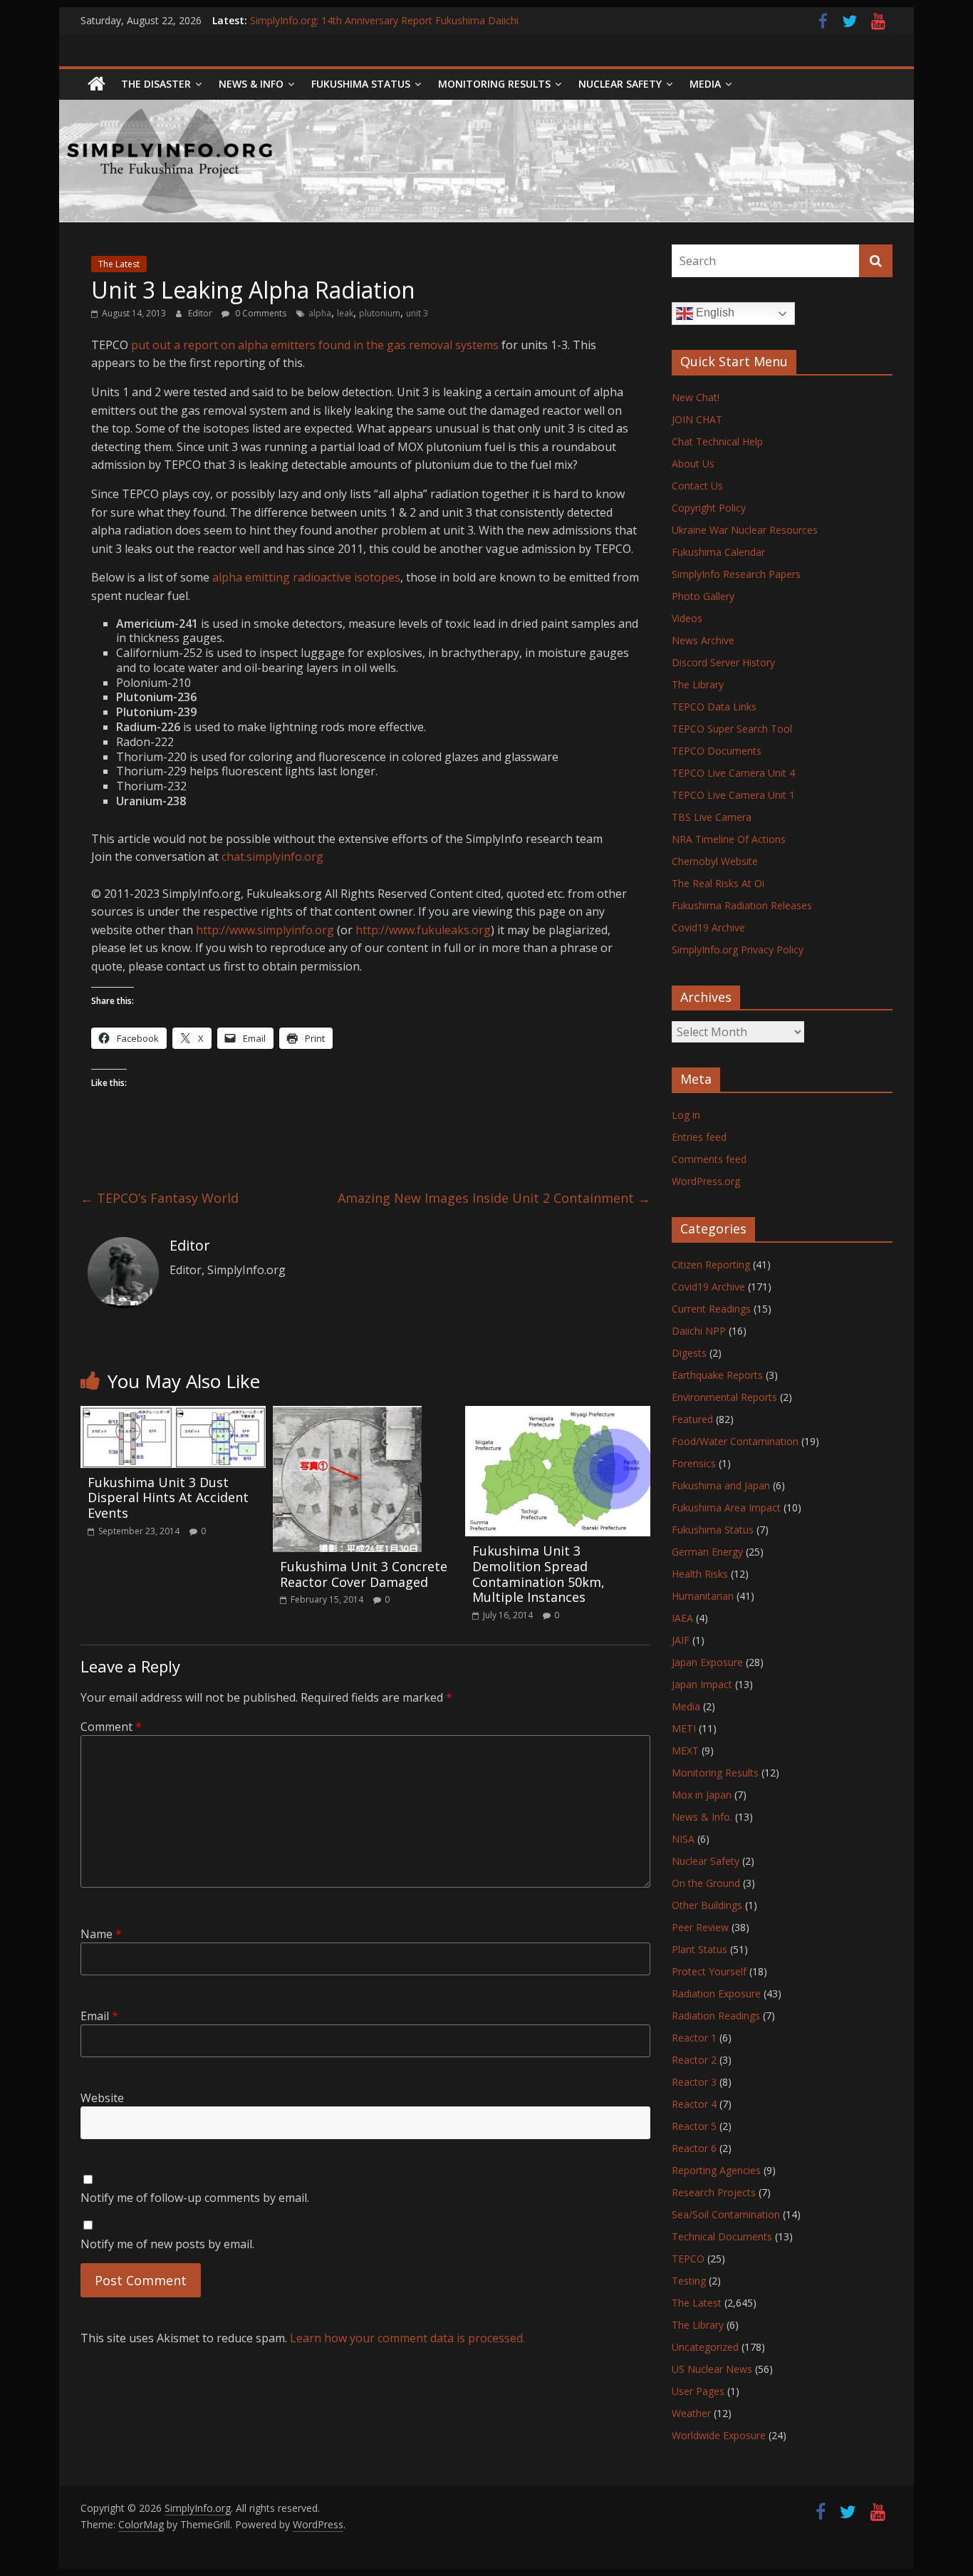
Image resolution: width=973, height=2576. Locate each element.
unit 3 (417, 313)
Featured (692, 1419)
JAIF (681, 1640)
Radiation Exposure (716, 1993)
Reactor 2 (694, 2060)
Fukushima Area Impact (726, 1507)
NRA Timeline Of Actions (729, 839)
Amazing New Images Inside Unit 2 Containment (494, 1198)
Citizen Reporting (711, 1264)
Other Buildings (707, 1905)
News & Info (251, 84)
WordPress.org (706, 1181)
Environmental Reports (724, 1397)
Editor (201, 313)
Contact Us (697, 486)
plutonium (380, 313)
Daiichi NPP (699, 1331)
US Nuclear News (712, 2369)
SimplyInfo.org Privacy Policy (738, 950)
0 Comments (260, 313)
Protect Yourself (709, 1971)
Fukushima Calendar (718, 552)
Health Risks (700, 1574)
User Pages (698, 2391)
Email (99, 2016)
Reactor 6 (694, 2148)
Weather (691, 2413)
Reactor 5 (694, 2126)
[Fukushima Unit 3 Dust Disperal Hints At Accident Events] (173, 1414)
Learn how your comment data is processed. (407, 2338)
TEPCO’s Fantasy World (160, 1198)
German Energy (707, 1552)
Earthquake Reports (717, 1375)
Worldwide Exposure (719, 2435)
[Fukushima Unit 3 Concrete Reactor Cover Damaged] (347, 1414)
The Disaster (156, 84)
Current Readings (711, 1309)
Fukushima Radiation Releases (742, 905)
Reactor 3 (694, 2082)
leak (345, 313)
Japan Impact (702, 1684)
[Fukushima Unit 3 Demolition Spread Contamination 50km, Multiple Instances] (558, 1414)
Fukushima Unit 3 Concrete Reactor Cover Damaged (364, 1574)
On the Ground (706, 1883)
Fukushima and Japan (721, 1485)
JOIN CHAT (697, 419)
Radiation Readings (716, 2016)
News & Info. (702, 1817)
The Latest (119, 264)
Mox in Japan (702, 1795)
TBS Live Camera (712, 817)
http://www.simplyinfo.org (265, 930)
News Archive (703, 640)
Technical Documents (722, 2236)
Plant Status (699, 1949)
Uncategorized (705, 2347)
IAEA (682, 1618)
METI (684, 1728)
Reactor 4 (694, 2104)
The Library (698, 684)
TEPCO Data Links (714, 707)
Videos (687, 618)
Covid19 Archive (708, 927)
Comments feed (709, 1159)
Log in (686, 1115)
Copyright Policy (709, 508)
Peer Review (700, 1927)
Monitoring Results (494, 84)
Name (101, 1934)
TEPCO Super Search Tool (732, 729)
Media (686, 1706)
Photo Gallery (703, 596)
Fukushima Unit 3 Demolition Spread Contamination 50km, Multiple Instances (538, 1574)
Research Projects (714, 2192)
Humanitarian (703, 1596)
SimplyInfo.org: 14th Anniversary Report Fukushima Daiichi (384, 20)
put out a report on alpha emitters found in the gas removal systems (315, 345)
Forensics (694, 1463)
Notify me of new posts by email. (167, 2244)
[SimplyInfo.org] (97, 84)
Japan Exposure (707, 1662)
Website (102, 2098)
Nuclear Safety (620, 84)
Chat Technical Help (717, 441)
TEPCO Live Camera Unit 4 (733, 773)
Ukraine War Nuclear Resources (745, 530)
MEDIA (705, 84)
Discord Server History (723, 662)
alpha (320, 313)
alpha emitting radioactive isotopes (306, 577)
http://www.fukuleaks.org (423, 930)
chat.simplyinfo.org (272, 857)
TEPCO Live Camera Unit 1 (733, 795)
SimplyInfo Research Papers (736, 574)
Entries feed (699, 1137)
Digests (689, 1353)
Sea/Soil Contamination (726, 2214)
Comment (111, 1727)
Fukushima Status (361, 84)
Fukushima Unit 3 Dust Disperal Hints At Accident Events (168, 1498)
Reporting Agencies (716, 2170)
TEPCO (688, 2259)
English (714, 312)
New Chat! (696, 397)
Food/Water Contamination (735, 1441)
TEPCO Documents (717, 751)
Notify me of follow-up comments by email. (195, 2198)
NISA (683, 1839)
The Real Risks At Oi (718, 883)
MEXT (685, 1750)
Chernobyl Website (715, 861)
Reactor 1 (694, 2038)
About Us (693, 464)
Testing (689, 2281)
